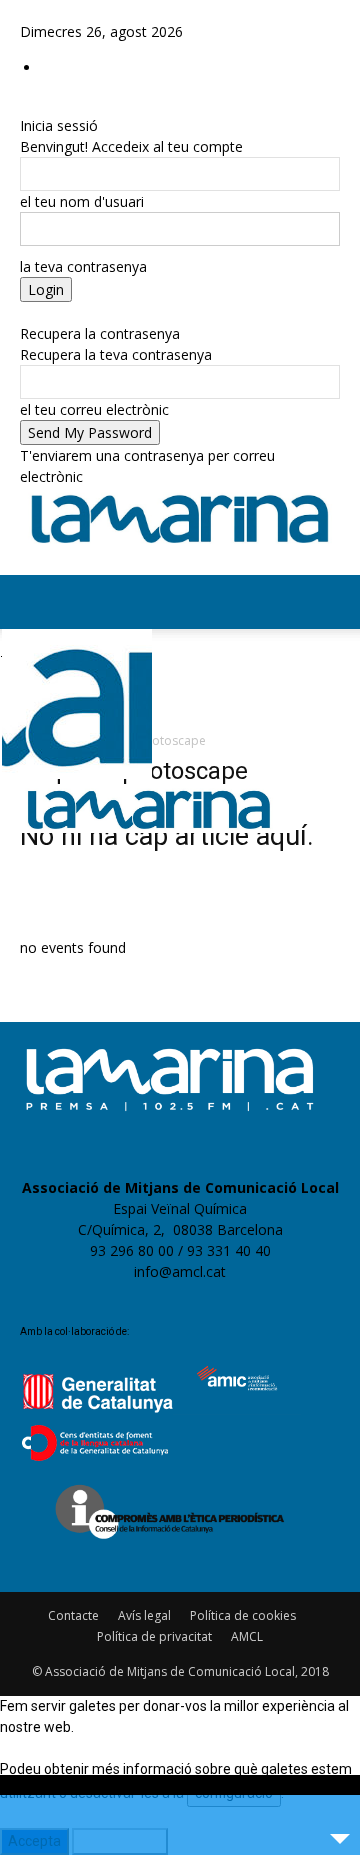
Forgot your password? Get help (124, 312)
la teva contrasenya (83, 266)
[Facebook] (27, 10)
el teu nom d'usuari (82, 201)
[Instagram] (42, 10)
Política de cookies (243, 1615)
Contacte (73, 1615)
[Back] (25, 104)
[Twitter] (70, 10)
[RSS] (57, 10)
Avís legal (144, 1615)
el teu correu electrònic (94, 409)
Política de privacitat (154, 1636)
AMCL (247, 1636)
